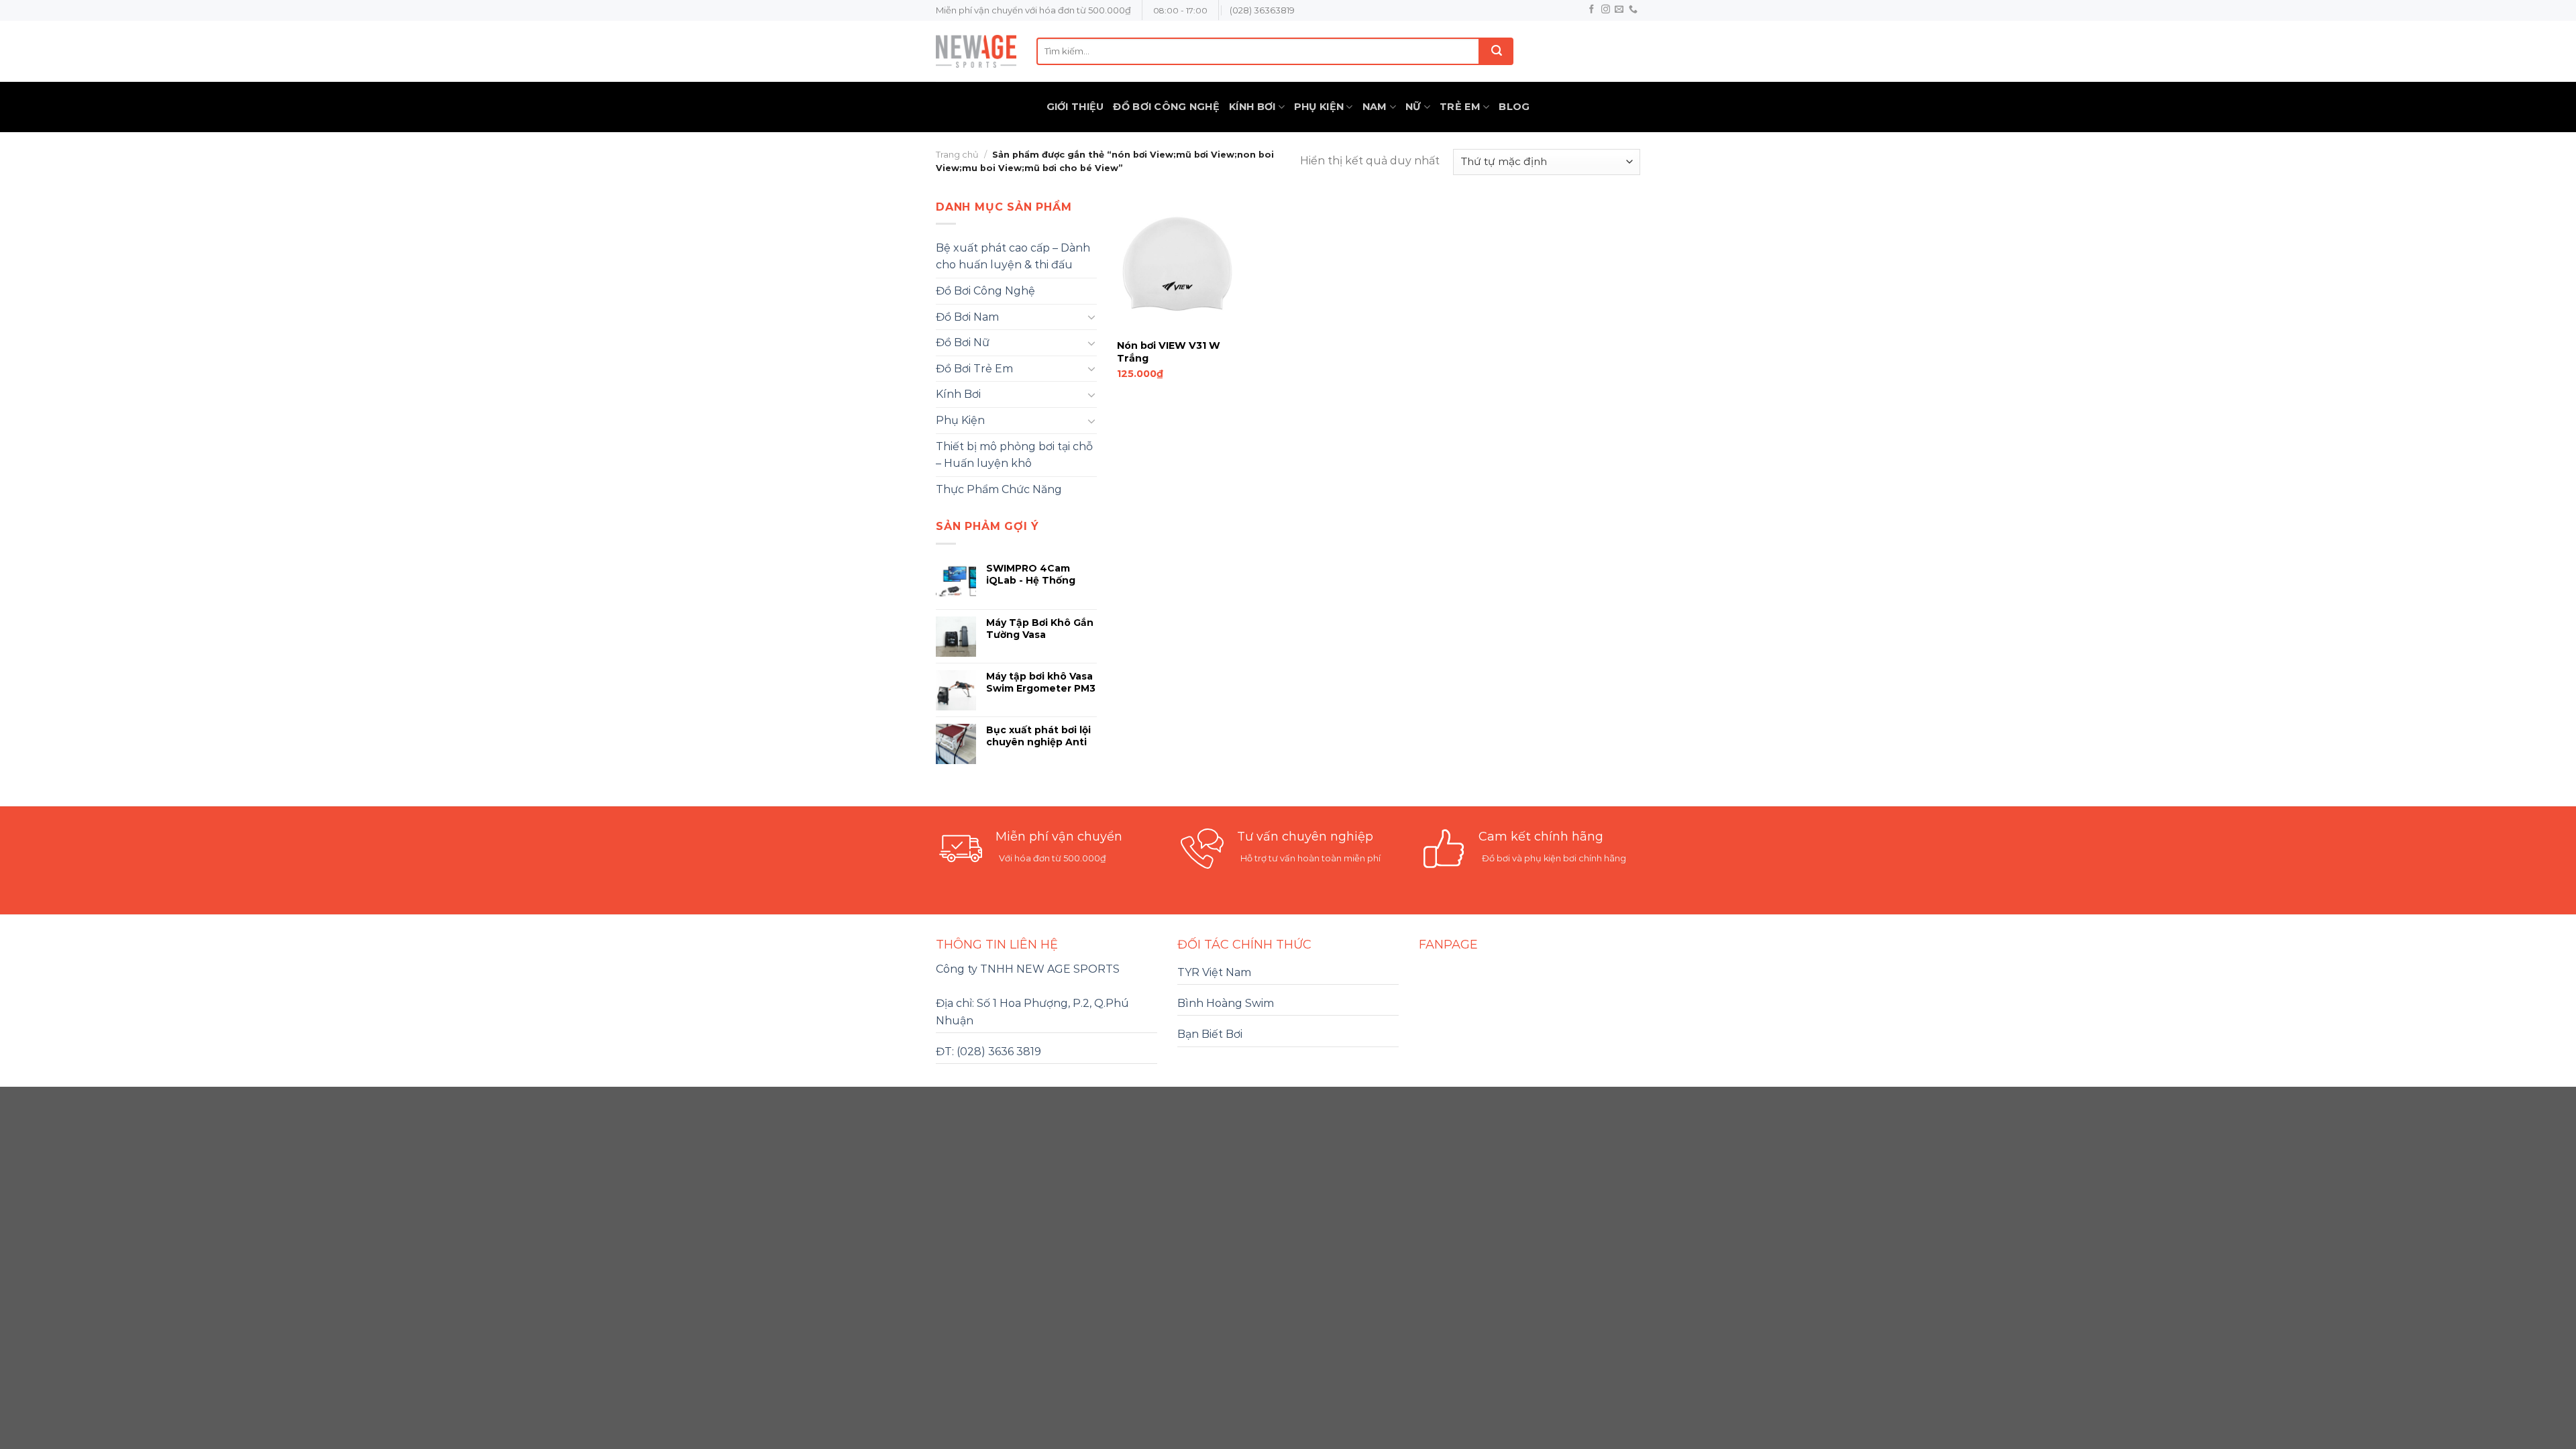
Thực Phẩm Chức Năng (999, 489)
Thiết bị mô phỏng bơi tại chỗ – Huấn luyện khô (1014, 455)
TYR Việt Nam (1214, 972)
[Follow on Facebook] (1592, 10)
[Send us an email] (1619, 10)
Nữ (1413, 107)
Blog (1514, 107)
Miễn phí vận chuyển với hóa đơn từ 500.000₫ (1033, 10)
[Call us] (1633, 10)
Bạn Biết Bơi (1210, 1034)
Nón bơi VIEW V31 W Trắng (1169, 352)
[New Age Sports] (976, 51)
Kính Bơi (1252, 107)
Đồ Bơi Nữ (963, 342)
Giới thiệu (1075, 107)
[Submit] (1497, 51)
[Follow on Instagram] (1606, 10)
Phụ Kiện (1319, 107)
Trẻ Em (1460, 107)
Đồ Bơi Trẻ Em (974, 369)
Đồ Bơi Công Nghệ (1166, 107)
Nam (1375, 107)
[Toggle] (1091, 317)
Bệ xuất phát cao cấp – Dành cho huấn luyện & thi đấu (1013, 257)
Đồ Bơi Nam (967, 317)
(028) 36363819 (1262, 10)
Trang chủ (957, 155)
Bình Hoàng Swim (1226, 1003)
